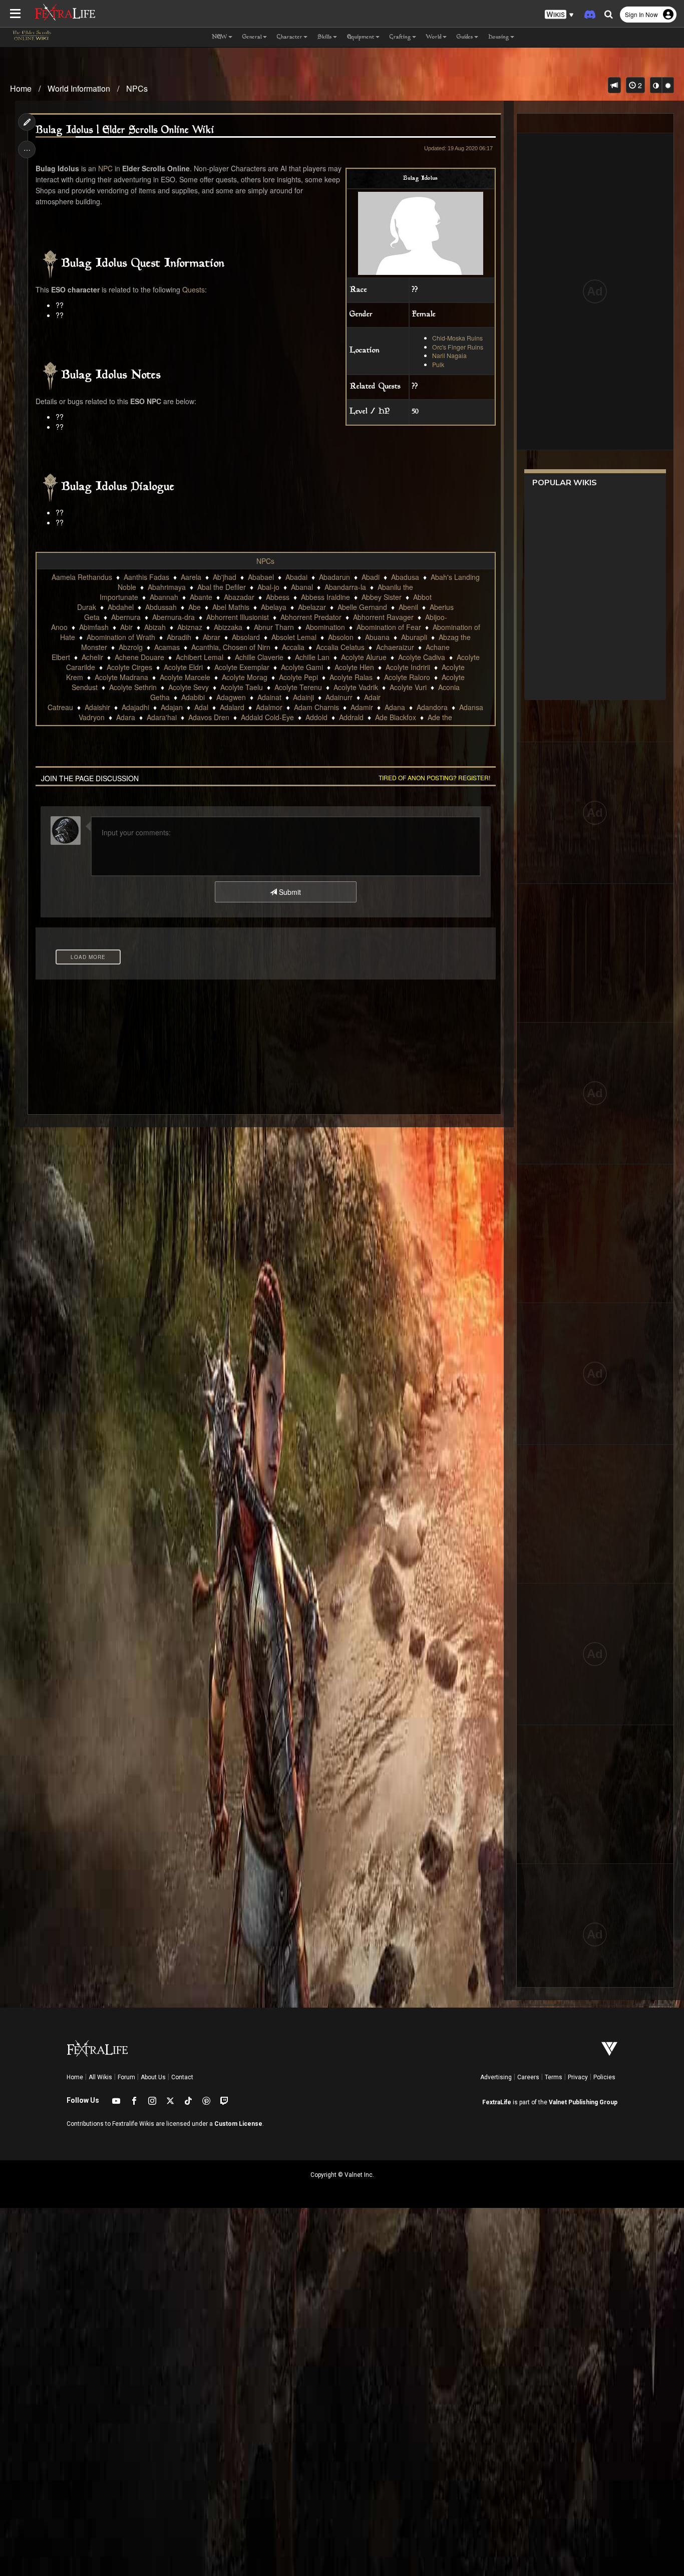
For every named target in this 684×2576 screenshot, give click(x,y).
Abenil (408, 607)
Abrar (212, 637)
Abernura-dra (174, 617)
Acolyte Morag (245, 677)
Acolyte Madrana (121, 677)
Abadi (371, 577)
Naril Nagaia (449, 355)
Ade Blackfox (396, 717)
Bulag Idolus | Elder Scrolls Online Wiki (125, 130)
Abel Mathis (231, 607)
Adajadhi (135, 707)
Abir (126, 627)
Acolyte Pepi (298, 677)
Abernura (126, 617)
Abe (195, 607)
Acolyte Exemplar (242, 667)
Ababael (261, 577)
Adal (201, 707)
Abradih (179, 637)
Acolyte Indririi (408, 667)
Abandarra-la (345, 587)
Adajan (172, 707)
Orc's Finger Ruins (458, 347)
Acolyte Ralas (351, 677)
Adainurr (339, 697)
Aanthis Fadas (146, 577)
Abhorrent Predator (311, 617)
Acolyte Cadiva (422, 657)
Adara (126, 717)
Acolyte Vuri (408, 687)
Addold (316, 717)
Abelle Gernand (362, 607)
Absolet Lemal (294, 637)
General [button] (252, 37)
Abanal (302, 587)
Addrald (351, 717)
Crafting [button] (400, 37)
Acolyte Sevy (189, 687)
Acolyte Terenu (298, 687)
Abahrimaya (167, 587)
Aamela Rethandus (82, 577)
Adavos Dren (209, 717)
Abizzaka (228, 627)
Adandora (432, 707)
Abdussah (161, 607)
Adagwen (231, 697)
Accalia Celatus (340, 647)
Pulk (438, 364)
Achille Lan (312, 657)
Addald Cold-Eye (267, 717)
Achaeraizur (395, 647)
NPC (105, 168)
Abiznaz (190, 627)
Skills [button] (325, 37)
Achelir (92, 657)
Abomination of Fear (389, 627)
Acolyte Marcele (185, 677)
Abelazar (312, 607)
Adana (395, 707)
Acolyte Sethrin (133, 687)
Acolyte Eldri (183, 667)
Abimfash (94, 627)
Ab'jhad (225, 577)
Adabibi (193, 697)
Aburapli (414, 637)
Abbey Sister (382, 597)
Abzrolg (131, 647)
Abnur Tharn (274, 627)
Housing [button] (499, 37)
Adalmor (269, 707)
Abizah (155, 627)
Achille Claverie (259, 657)
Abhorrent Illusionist (238, 617)
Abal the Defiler (222, 587)
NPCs (137, 88)
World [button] (434, 37)
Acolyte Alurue (364, 657)
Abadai (296, 577)
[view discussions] (614, 85)
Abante (201, 597)
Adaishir (97, 707)
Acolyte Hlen (354, 667)
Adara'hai (162, 717)
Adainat (269, 697)
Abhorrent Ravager (383, 617)
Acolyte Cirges (129, 667)
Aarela (191, 577)
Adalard (232, 707)
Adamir (362, 707)
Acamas (167, 647)
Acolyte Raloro (407, 677)
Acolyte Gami (302, 667)
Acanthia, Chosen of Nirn (231, 647)
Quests (194, 289)
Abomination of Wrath (121, 637)
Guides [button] (465, 37)
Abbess (278, 597)
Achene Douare (139, 657)
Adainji (303, 697)
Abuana (377, 637)
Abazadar (239, 597)
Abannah (164, 597)
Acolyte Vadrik (356, 687)
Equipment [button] (361, 37)
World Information (79, 88)
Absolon (341, 637)
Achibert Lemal (200, 657)
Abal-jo (268, 587)
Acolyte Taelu (242, 687)
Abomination (325, 627)
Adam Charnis (316, 707)
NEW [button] (220, 37)
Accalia (293, 647)
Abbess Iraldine (325, 597)
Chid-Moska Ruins (457, 338)
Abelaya (274, 607)
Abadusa (405, 577)
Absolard (246, 637)
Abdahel (121, 607)
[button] (559, 15)
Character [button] (290, 37)
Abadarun (334, 577)
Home (21, 88)
